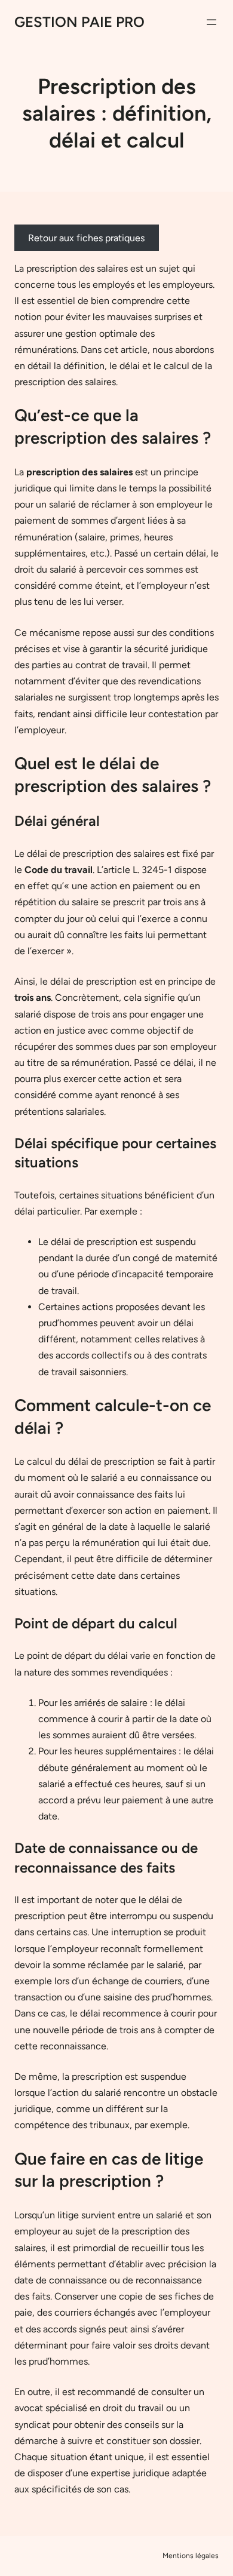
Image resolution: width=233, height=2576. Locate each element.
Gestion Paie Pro (79, 22)
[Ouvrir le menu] (211, 22)
